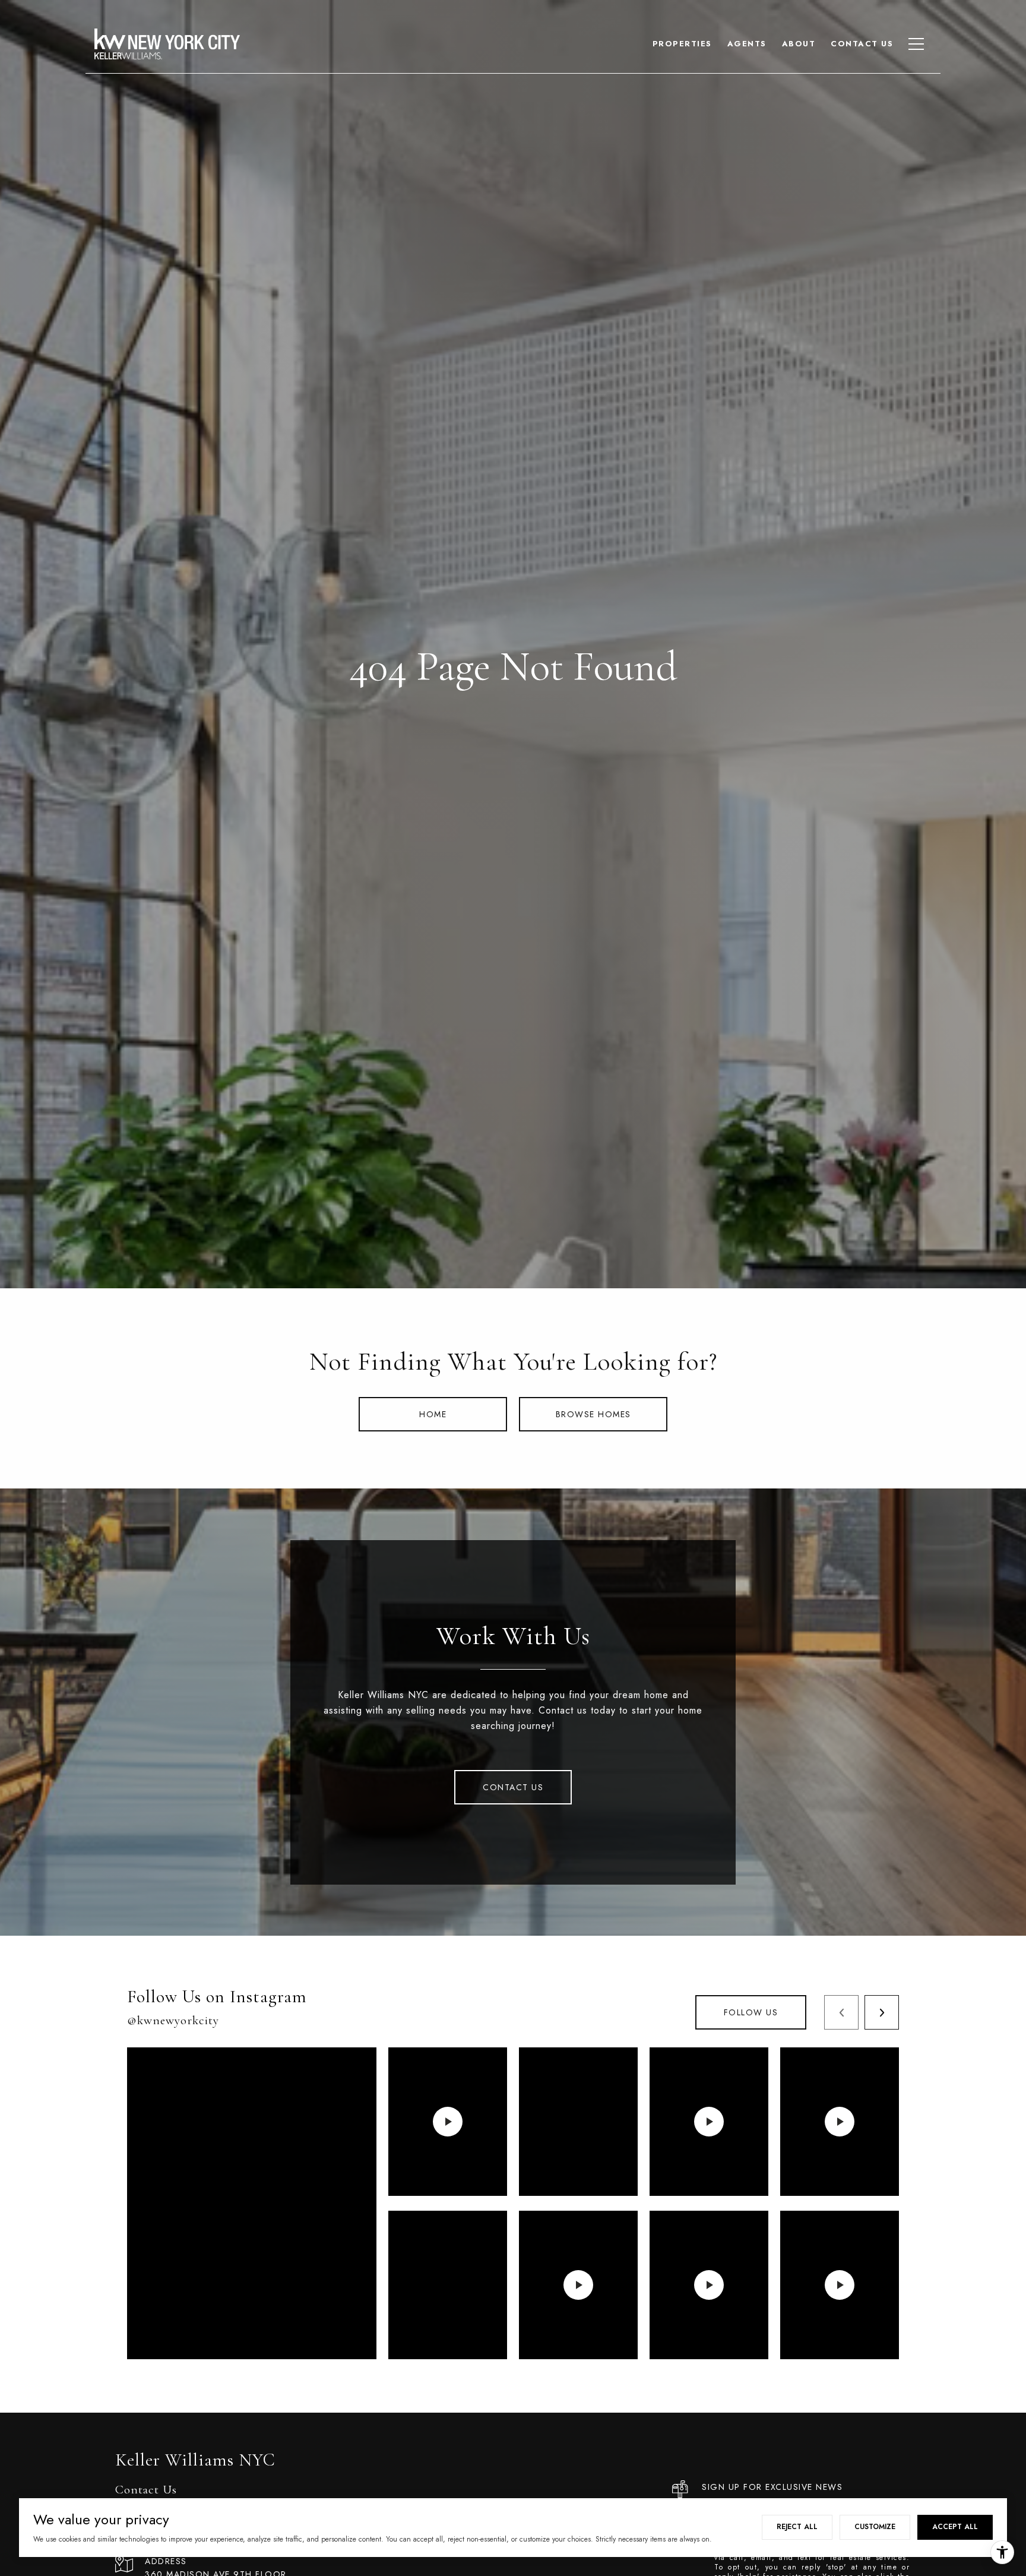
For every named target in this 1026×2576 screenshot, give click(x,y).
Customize (875, 2527)
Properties (682, 44)
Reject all (797, 2527)
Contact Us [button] (513, 1787)
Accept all (955, 2527)
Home (433, 1414)
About (799, 44)
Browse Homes (593, 1414)
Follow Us (751, 2012)
